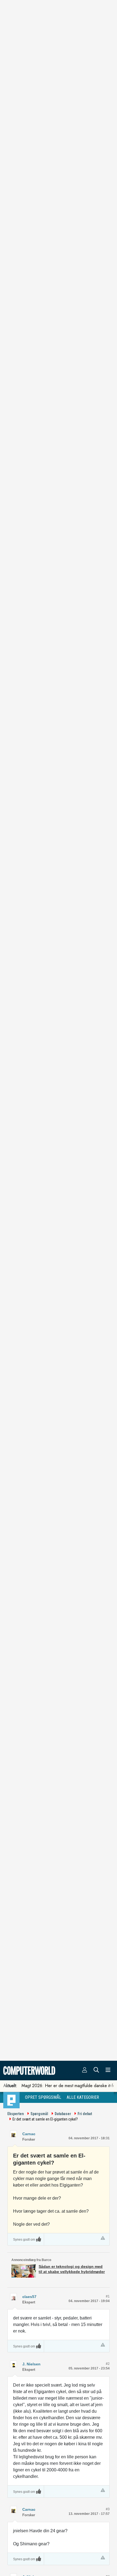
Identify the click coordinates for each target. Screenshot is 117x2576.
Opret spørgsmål (43, 2097)
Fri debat (85, 2114)
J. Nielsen (31, 2364)
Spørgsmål (39, 2114)
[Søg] (96, 2071)
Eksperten (16, 2114)
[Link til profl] (13, 2296)
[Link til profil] (13, 2134)
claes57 (29, 2297)
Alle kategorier (83, 2097)
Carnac (29, 2134)
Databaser (63, 2114)
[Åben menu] (108, 2071)
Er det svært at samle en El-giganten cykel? (45, 2119)
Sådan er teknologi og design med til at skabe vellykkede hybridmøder (72, 2269)
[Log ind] (85, 2071)
